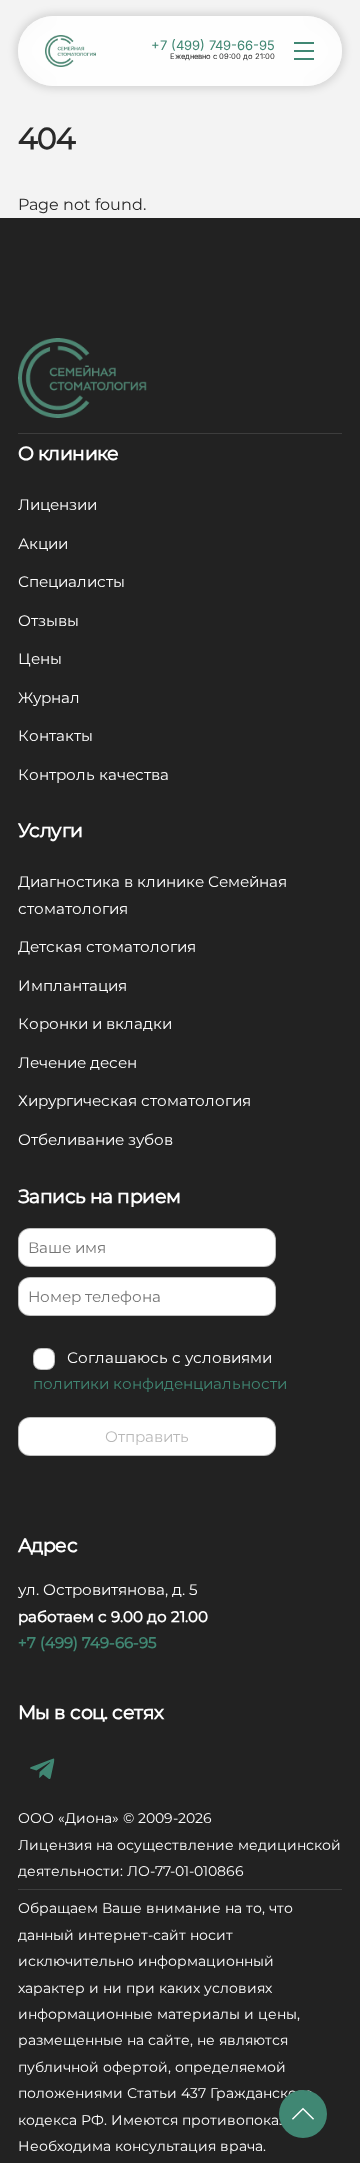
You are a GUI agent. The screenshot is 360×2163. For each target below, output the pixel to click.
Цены (40, 658)
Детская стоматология (107, 946)
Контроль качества (93, 774)
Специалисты (71, 581)
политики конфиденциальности (160, 1383)
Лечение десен (77, 1062)
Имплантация (72, 985)
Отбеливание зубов (95, 1139)
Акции (43, 543)
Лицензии (57, 504)
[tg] (45, 1767)
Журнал (49, 697)
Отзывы (48, 620)
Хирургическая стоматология (134, 1100)
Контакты (55, 735)
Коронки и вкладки (95, 1023)
